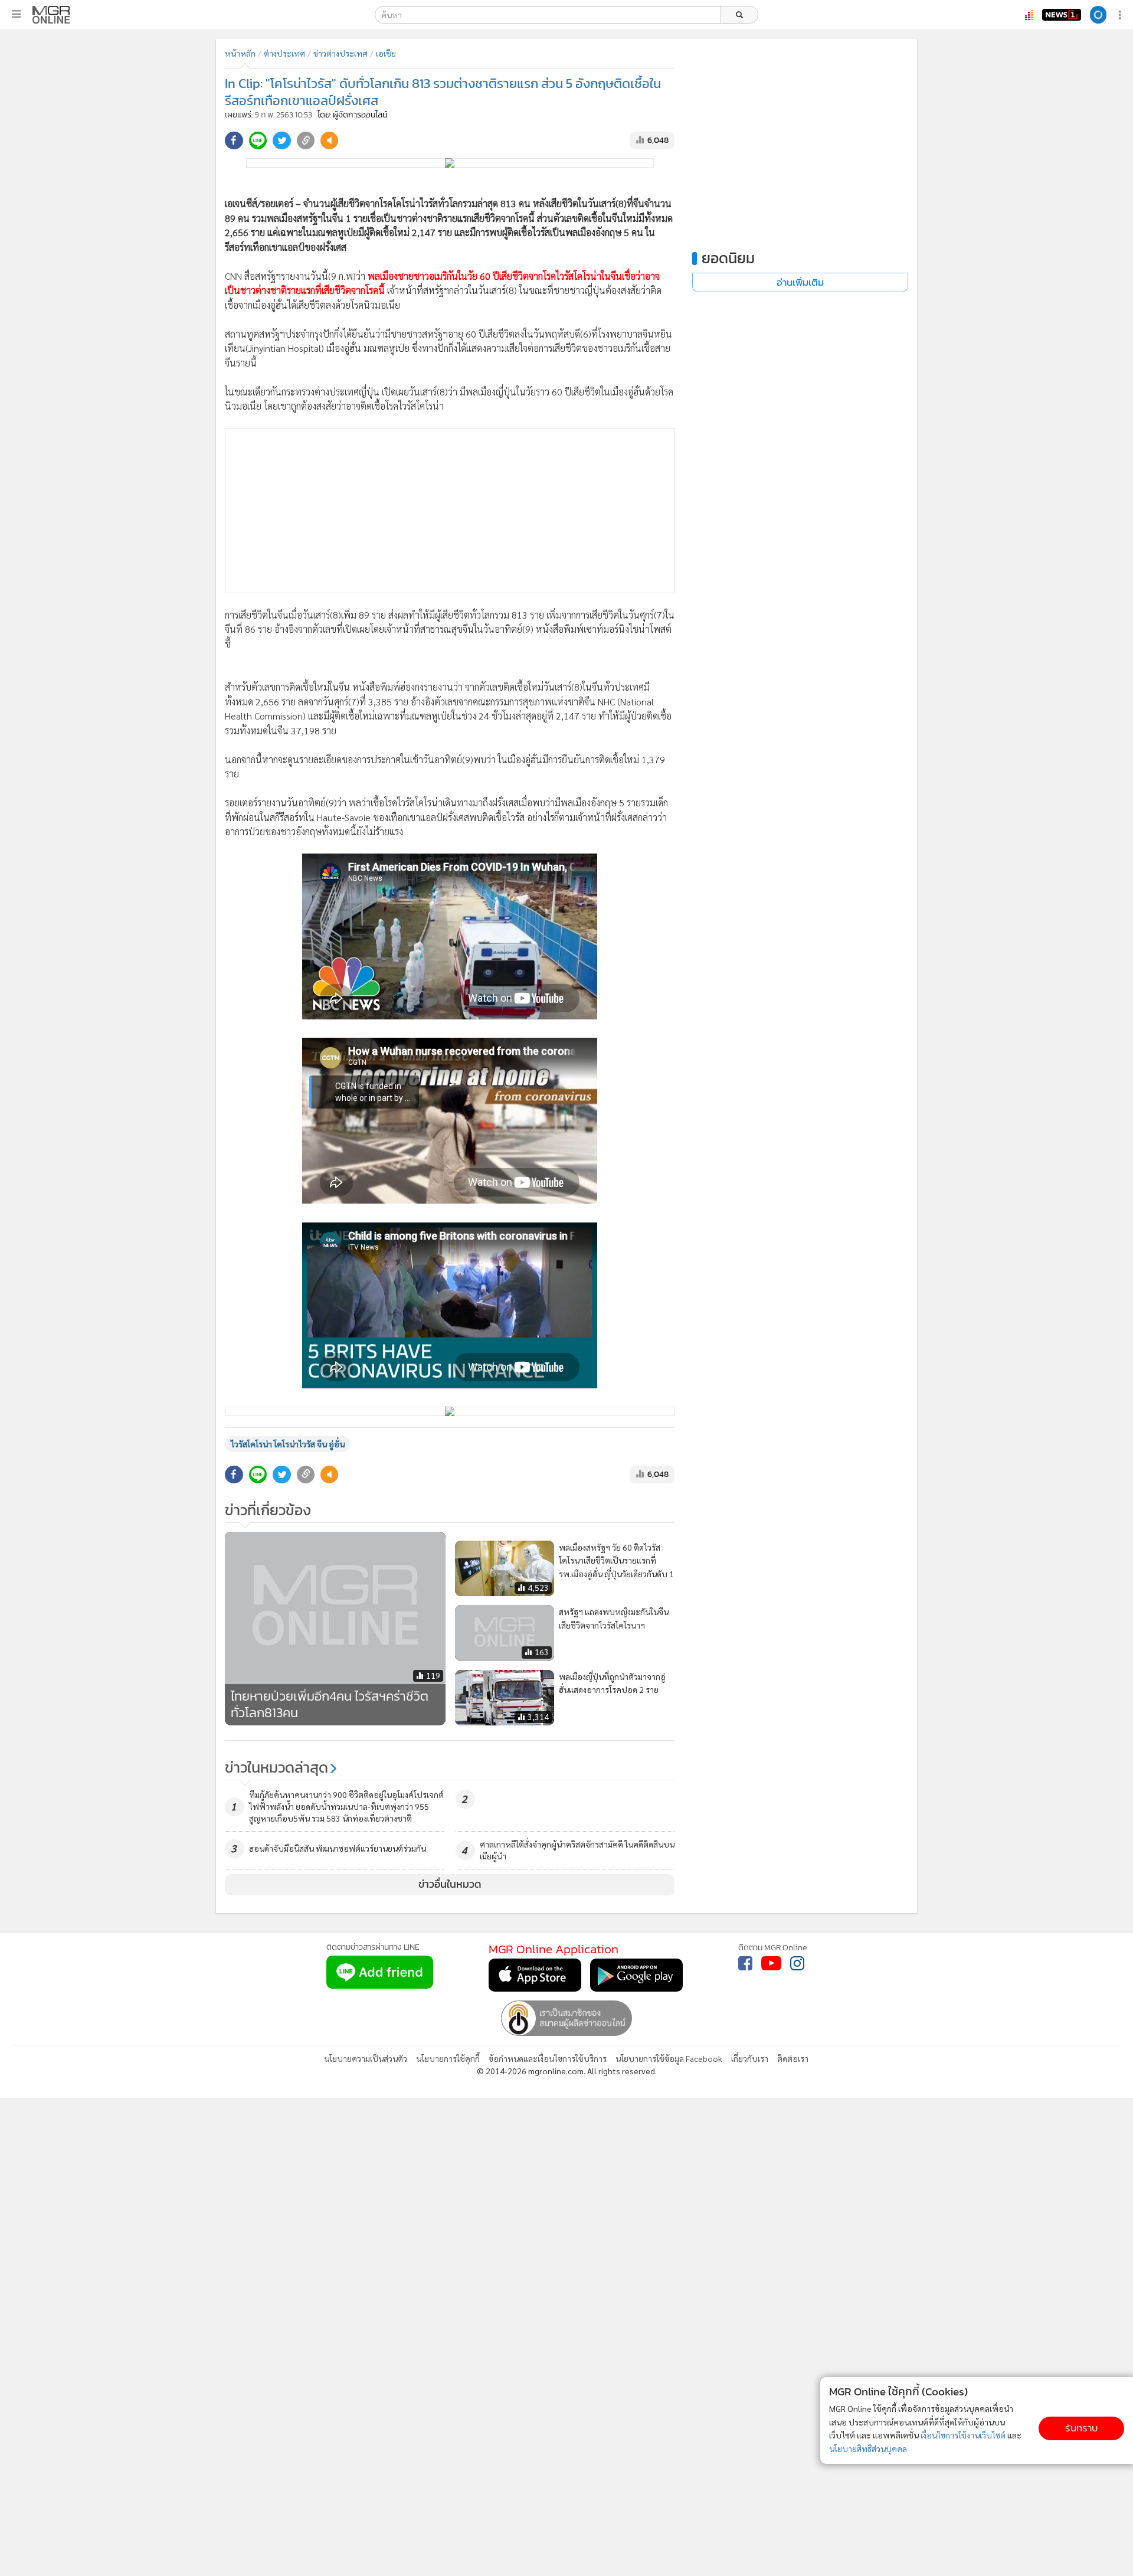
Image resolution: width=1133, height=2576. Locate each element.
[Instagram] (797, 1798)
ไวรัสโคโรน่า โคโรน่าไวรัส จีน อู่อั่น (288, 1279)
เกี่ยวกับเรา (750, 1893)
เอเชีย (386, 53)
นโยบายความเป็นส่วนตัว (366, 1893)
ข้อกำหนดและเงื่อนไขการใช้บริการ (548, 1893)
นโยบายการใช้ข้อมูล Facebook (669, 1893)
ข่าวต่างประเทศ (340, 53)
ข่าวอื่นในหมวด (450, 1719)
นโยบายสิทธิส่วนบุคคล (868, 2448)
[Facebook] (745, 1798)
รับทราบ (1081, 2428)
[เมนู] (16, 14)
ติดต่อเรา (793, 1893)
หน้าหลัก (240, 53)
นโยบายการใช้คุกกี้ (448, 1893)
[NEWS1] (1029, 15)
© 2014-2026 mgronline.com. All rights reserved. (567, 1905)
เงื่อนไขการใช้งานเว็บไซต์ (963, 2435)
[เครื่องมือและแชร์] (1121, 15)
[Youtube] (771, 1798)
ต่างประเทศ (284, 53)
